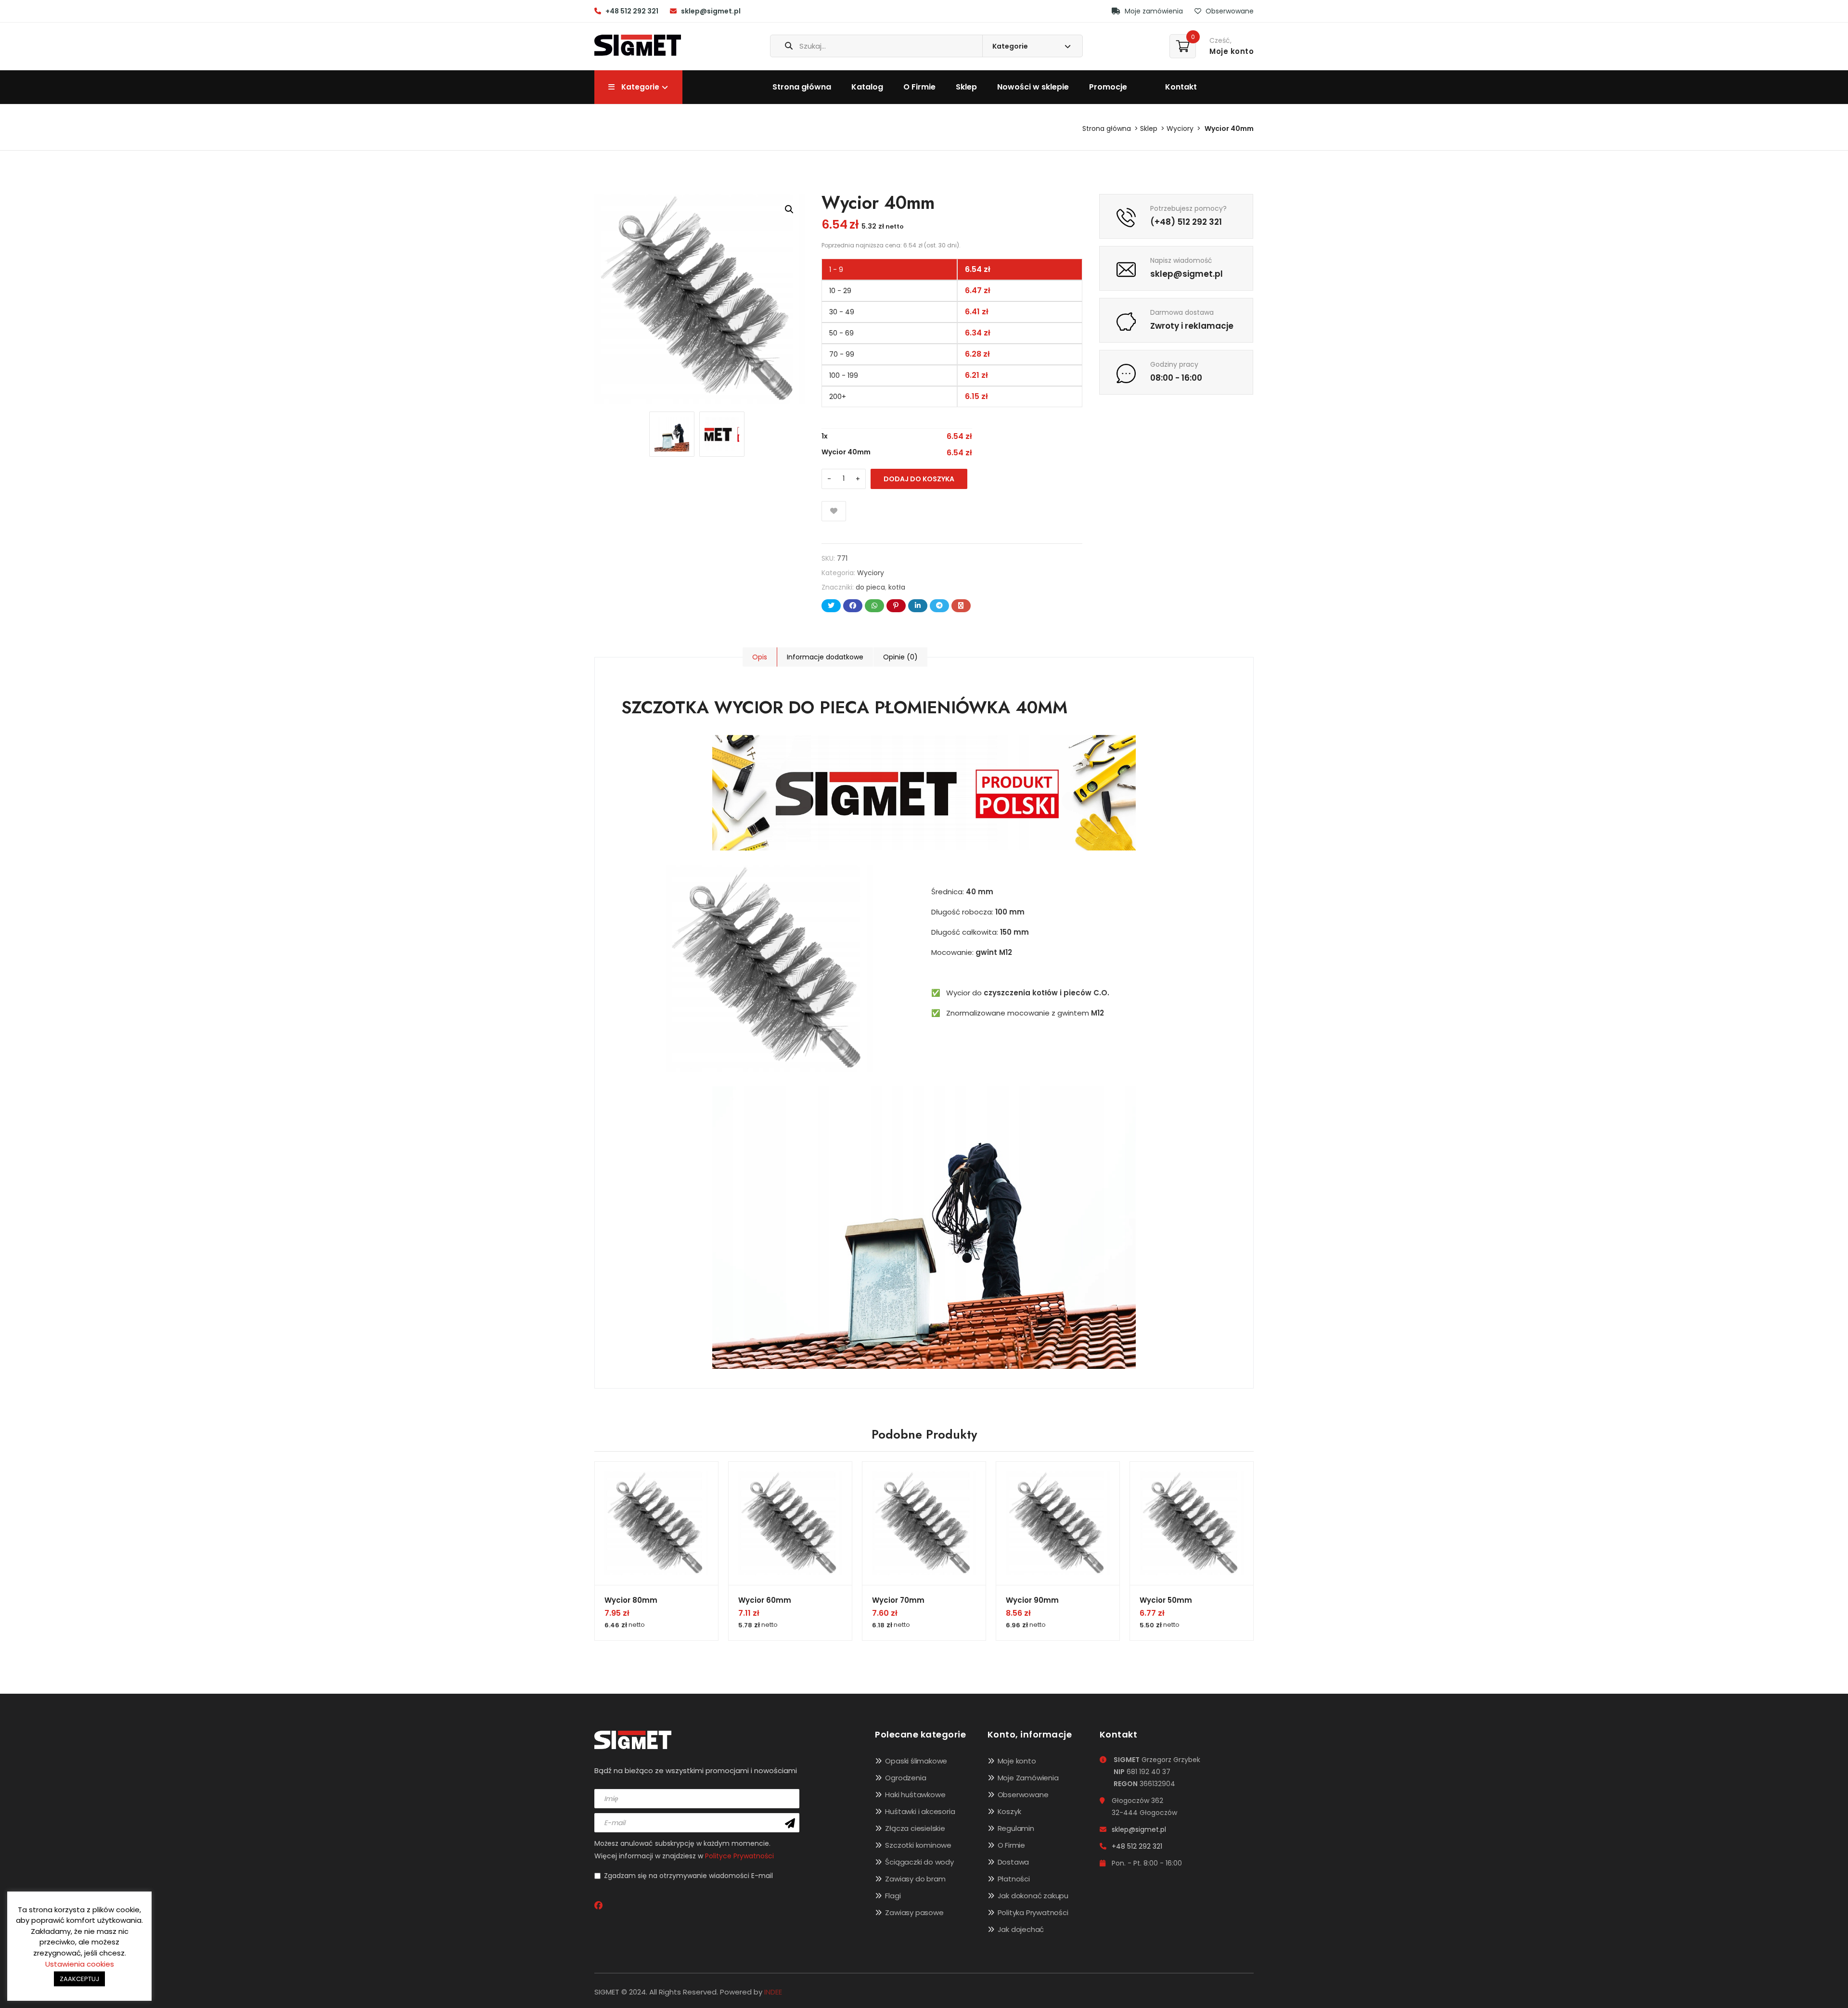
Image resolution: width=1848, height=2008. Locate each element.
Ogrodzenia (905, 1778)
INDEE (773, 1992)
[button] (789, 209)
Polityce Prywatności (739, 1856)
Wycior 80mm (631, 1600)
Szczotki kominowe (918, 1845)
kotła (897, 587)
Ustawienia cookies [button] (80, 1964)
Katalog (867, 87)
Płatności (1014, 1879)
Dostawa (1014, 1862)
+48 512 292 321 (632, 11)
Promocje (1108, 87)
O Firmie (919, 87)
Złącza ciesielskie (915, 1828)
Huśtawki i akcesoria (920, 1811)
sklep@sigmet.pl (711, 11)
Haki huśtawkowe (915, 1795)
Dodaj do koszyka (919, 479)
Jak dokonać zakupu (1033, 1896)
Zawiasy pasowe (914, 1912)
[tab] (760, 657)
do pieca (870, 587)
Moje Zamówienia (1028, 1778)
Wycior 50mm (1166, 1600)
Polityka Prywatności (1033, 1912)
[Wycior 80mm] (656, 1523)
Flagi (893, 1896)
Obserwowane (1229, 11)
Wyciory (1180, 129)
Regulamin (1016, 1828)
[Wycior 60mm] (790, 1523)
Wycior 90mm (1032, 1600)
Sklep (966, 87)
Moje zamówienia (1153, 11)
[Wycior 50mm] (1192, 1523)
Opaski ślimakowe (916, 1761)
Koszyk (1009, 1811)
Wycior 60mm (765, 1600)
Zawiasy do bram (915, 1879)
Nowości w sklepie (1033, 87)
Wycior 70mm (898, 1600)
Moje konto (1017, 1761)
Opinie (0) (900, 657)
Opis (760, 657)
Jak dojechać (1021, 1929)
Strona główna (802, 87)
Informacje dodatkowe (825, 657)
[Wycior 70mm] (924, 1523)
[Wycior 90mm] (1058, 1523)
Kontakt (1181, 87)
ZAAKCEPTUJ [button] (79, 1979)
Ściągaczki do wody (919, 1862)
